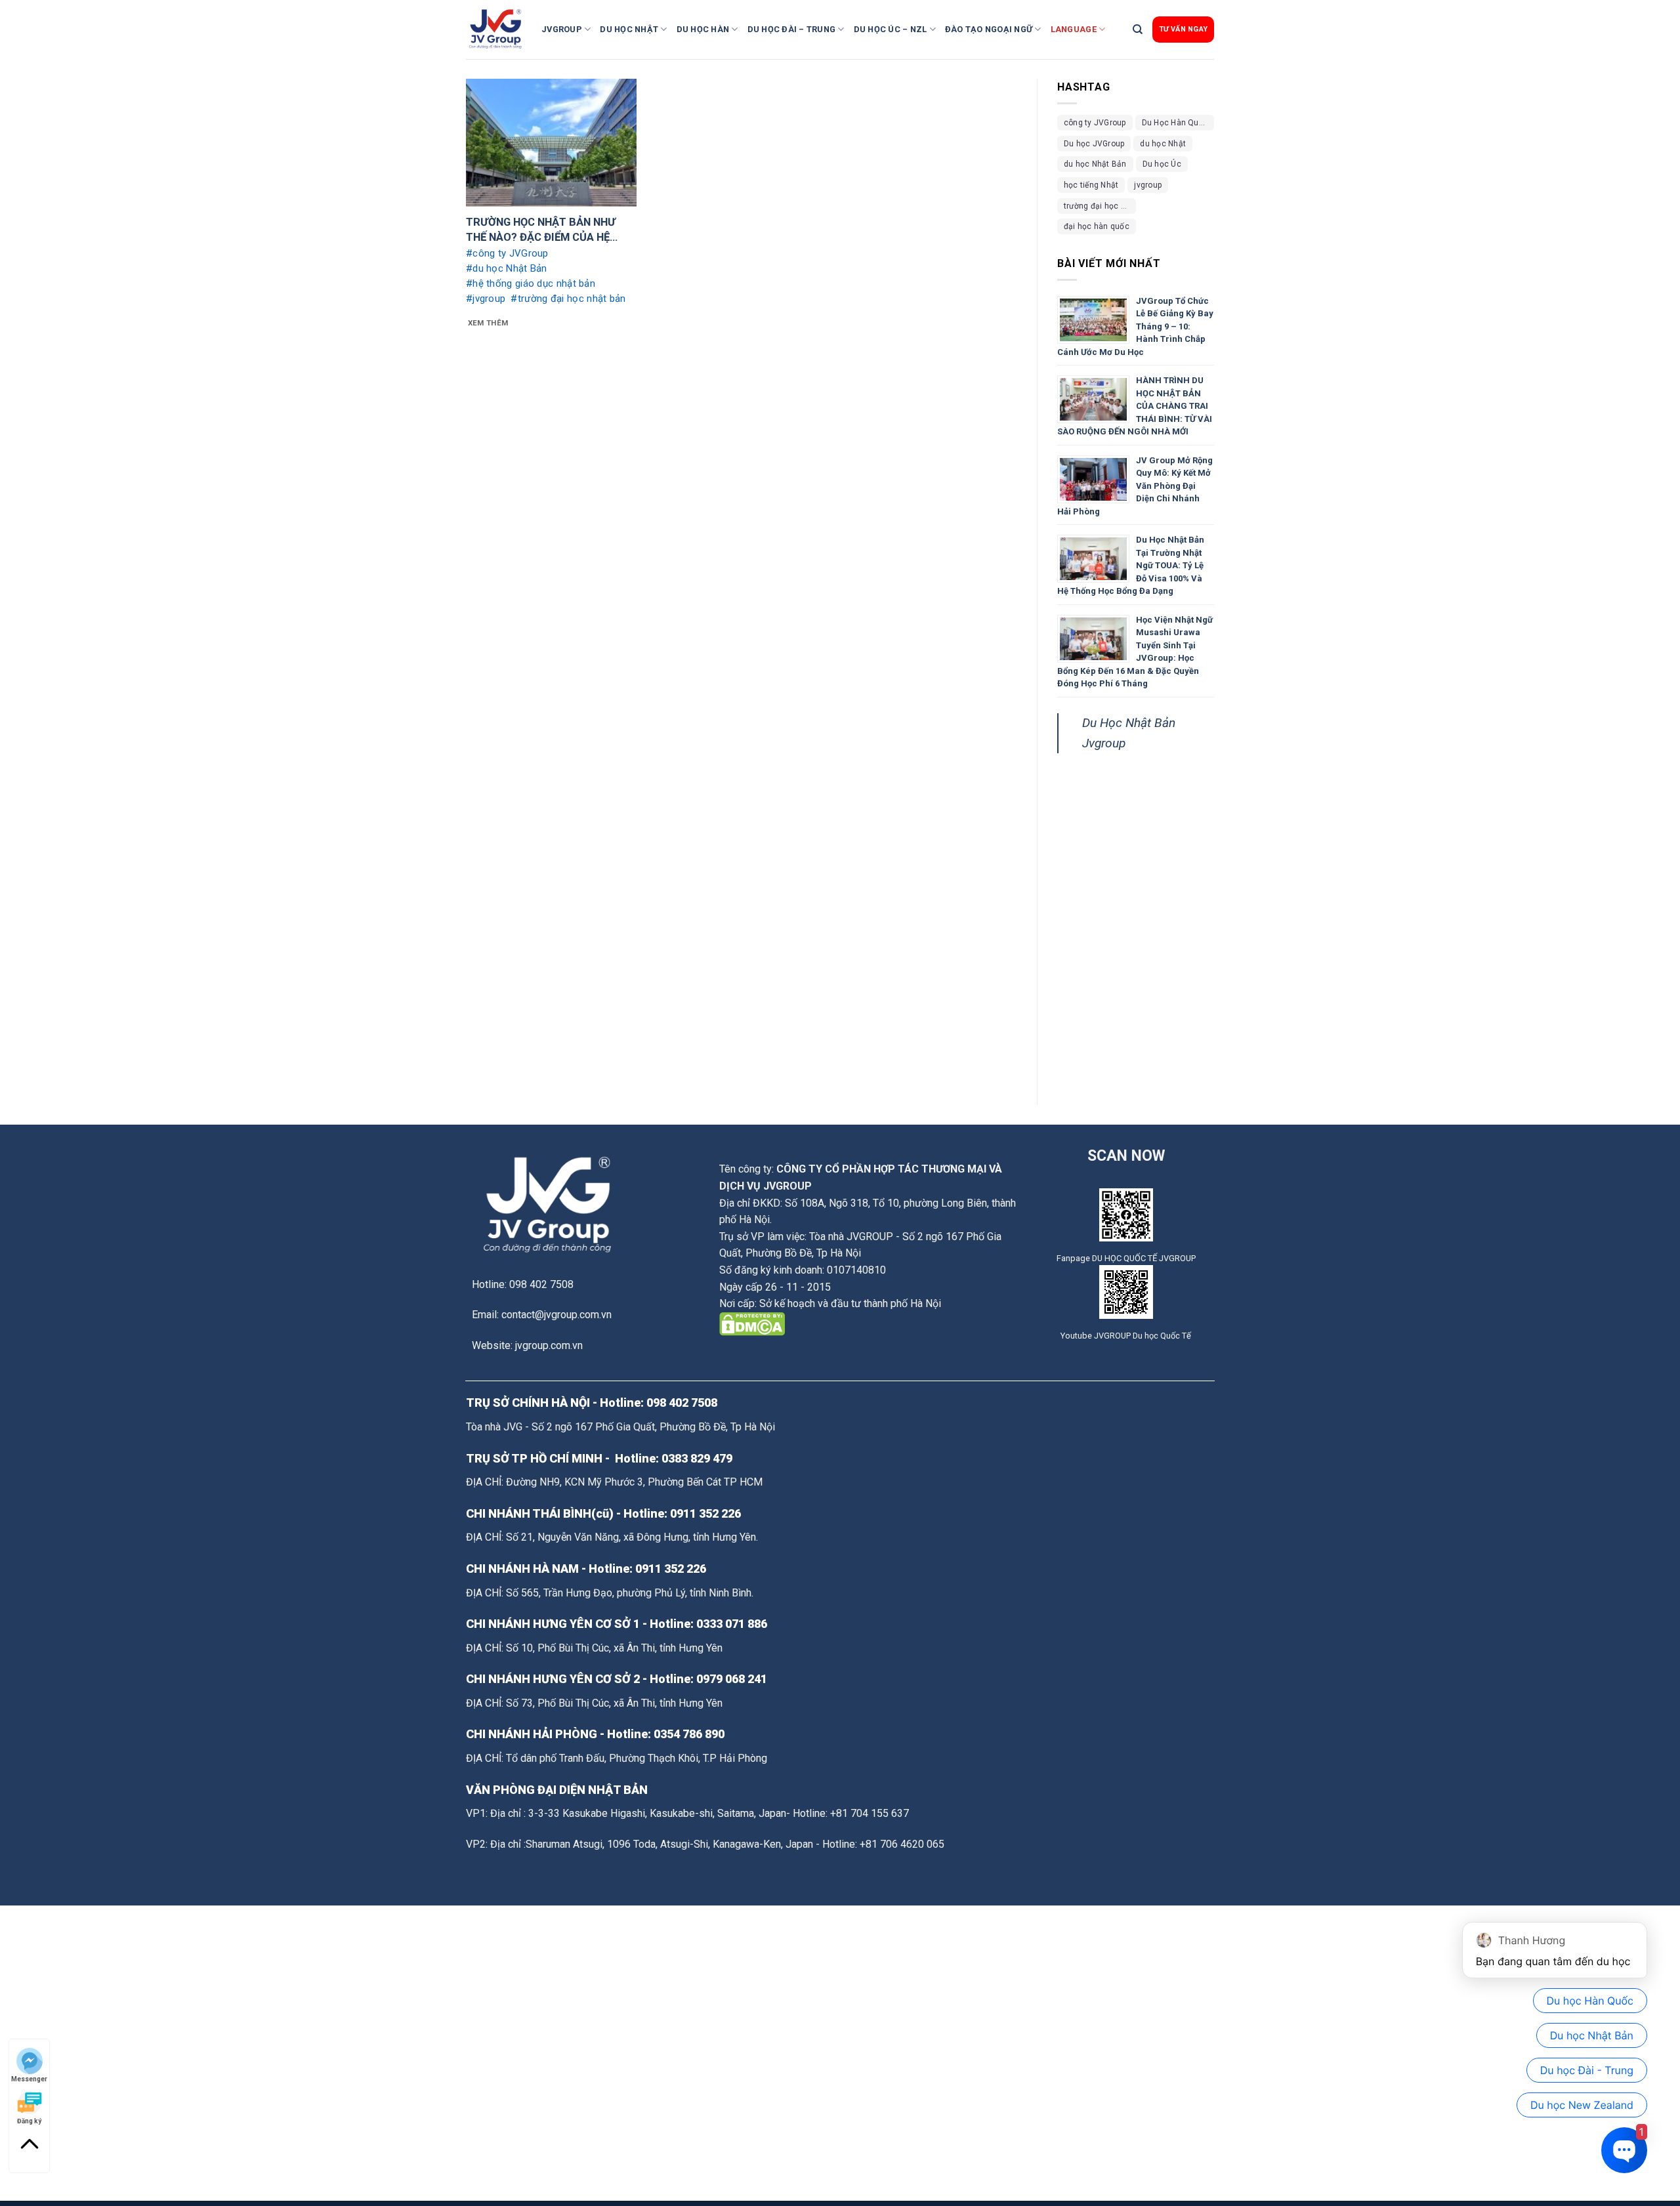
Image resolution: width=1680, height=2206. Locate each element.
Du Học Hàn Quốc (1175, 123)
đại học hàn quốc (1097, 226)
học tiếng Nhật (1091, 185)
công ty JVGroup (1095, 123)
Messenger (29, 2078)
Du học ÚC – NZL (891, 29)
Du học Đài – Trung (792, 29)
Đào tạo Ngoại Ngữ (989, 29)
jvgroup (1148, 185)
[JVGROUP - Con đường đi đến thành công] (499, 30)
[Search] (1138, 30)
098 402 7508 (682, 1403)
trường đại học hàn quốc (1100, 206)
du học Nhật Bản (1095, 164)
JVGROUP (562, 29)
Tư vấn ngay (1183, 29)
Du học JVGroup (1094, 144)
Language (1074, 29)
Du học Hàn (703, 29)
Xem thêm (488, 323)
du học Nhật (1163, 144)
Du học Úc (1162, 164)
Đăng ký (29, 2120)
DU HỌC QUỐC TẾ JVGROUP (1144, 1258)
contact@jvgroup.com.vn (556, 1315)
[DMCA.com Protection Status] (752, 1323)
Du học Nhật (629, 29)
